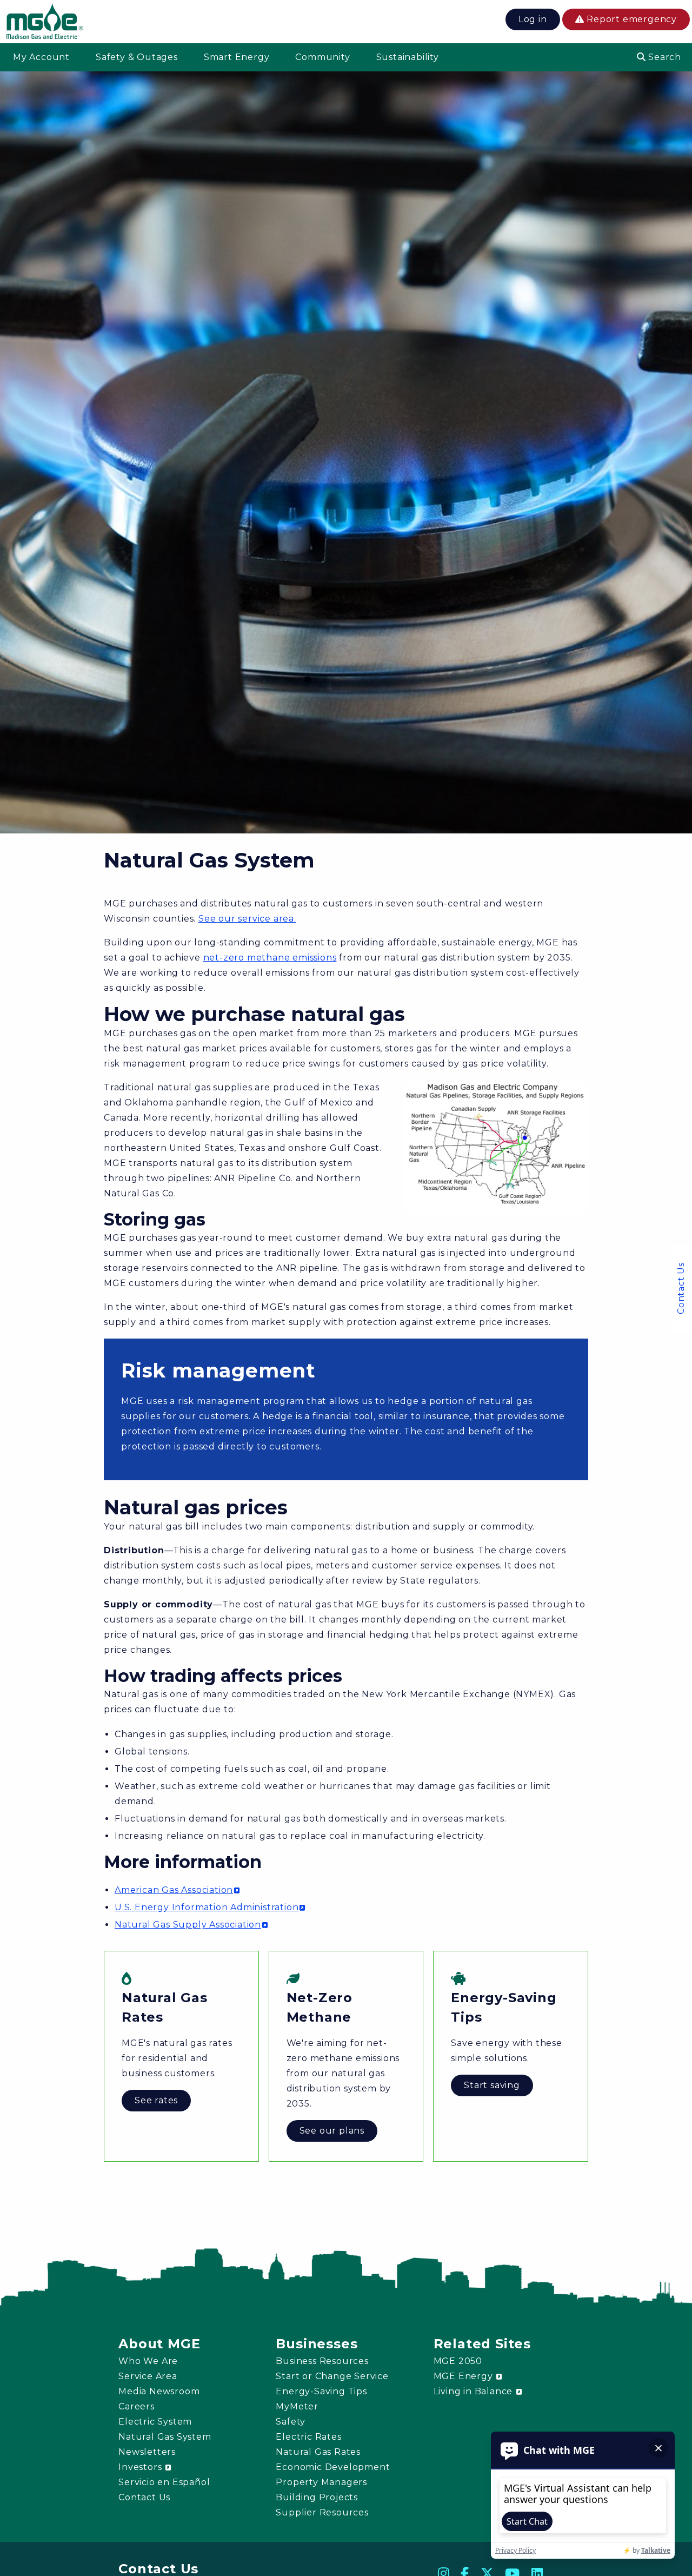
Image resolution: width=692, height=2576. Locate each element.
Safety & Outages (137, 57)
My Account (41, 57)
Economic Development (333, 2467)
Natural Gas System (165, 2437)
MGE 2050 (458, 2361)
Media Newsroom (159, 2391)
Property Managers (321, 2482)
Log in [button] (533, 19)
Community (322, 57)
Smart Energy (237, 57)
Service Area (148, 2376)
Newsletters (147, 2452)
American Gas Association (174, 1890)
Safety (291, 2422)
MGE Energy (465, 2376)
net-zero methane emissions (270, 958)
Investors (141, 2467)
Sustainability (408, 57)
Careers (137, 2406)
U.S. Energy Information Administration (207, 1907)
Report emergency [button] (630, 19)
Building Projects (317, 2497)
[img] (45, 23)
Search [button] (663, 57)
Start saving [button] (492, 2085)
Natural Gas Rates (318, 2452)
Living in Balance (474, 2391)
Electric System (155, 2422)
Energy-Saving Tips (321, 2391)
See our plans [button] (332, 2131)
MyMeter (297, 2406)
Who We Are (148, 2361)
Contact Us (681, 1288)
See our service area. (247, 919)
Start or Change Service (332, 2376)
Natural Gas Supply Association (188, 1925)
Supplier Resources (322, 2512)
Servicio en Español (164, 2482)
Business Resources (322, 2361)
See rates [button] (156, 2100)
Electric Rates (308, 2437)
